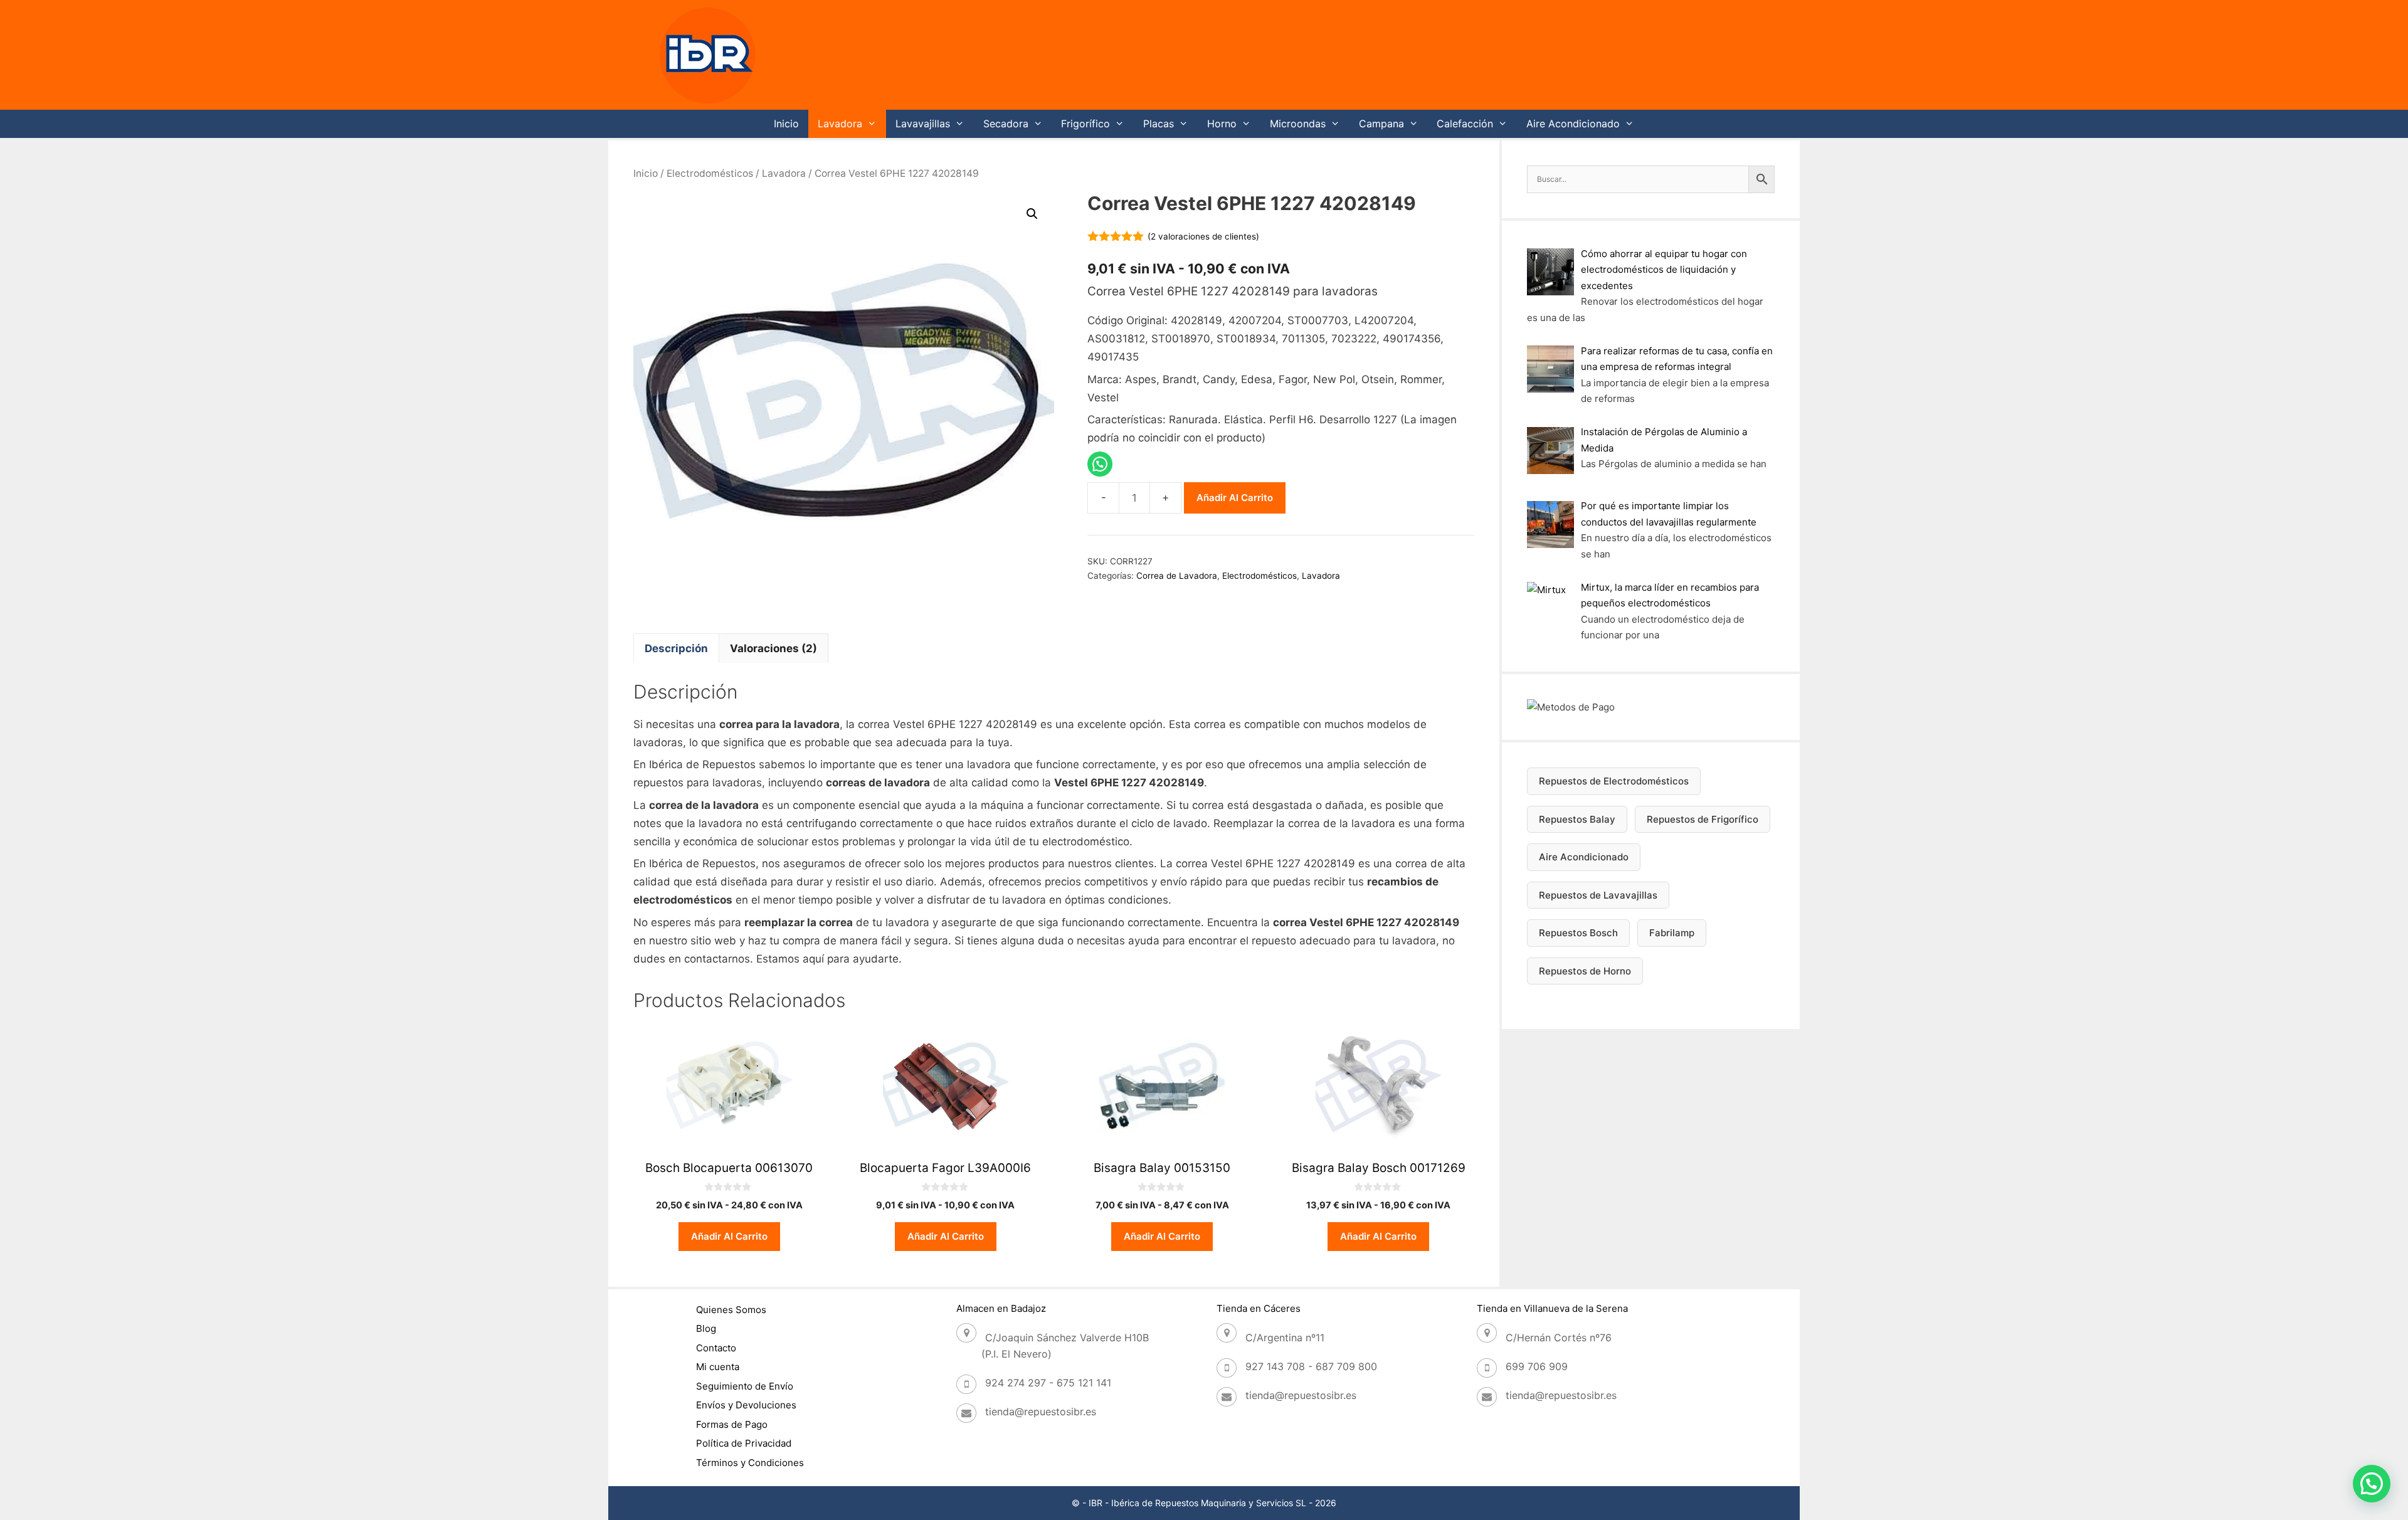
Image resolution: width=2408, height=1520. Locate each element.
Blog (706, 1328)
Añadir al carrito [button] (729, 1236)
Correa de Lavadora (1177, 576)
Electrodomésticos (710, 173)
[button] (1032, 214)
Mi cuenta (718, 1367)
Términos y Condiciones (750, 1463)
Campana (1381, 124)
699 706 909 (1537, 1366)
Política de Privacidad (744, 1443)
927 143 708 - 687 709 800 (1311, 1366)
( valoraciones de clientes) (1203, 236)
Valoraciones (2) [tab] (774, 648)
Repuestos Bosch (1578, 933)
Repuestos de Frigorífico (1703, 819)
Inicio (786, 124)
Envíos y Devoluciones (746, 1405)
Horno (1222, 124)
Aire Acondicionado (1573, 124)
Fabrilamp (1672, 933)
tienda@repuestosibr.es (1041, 1412)
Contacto (716, 1348)
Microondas (1298, 124)
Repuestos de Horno (1585, 971)
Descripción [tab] (676, 648)
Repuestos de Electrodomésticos (1614, 781)
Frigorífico (1085, 124)
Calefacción (1465, 124)
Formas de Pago (732, 1424)
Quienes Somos (731, 1310)
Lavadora (840, 124)
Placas (1159, 124)
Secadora (1006, 124)
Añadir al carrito (1235, 498)
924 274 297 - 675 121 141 (1048, 1383)
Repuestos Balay (1577, 819)
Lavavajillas (923, 124)
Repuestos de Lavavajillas (1598, 895)
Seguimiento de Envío (745, 1386)
